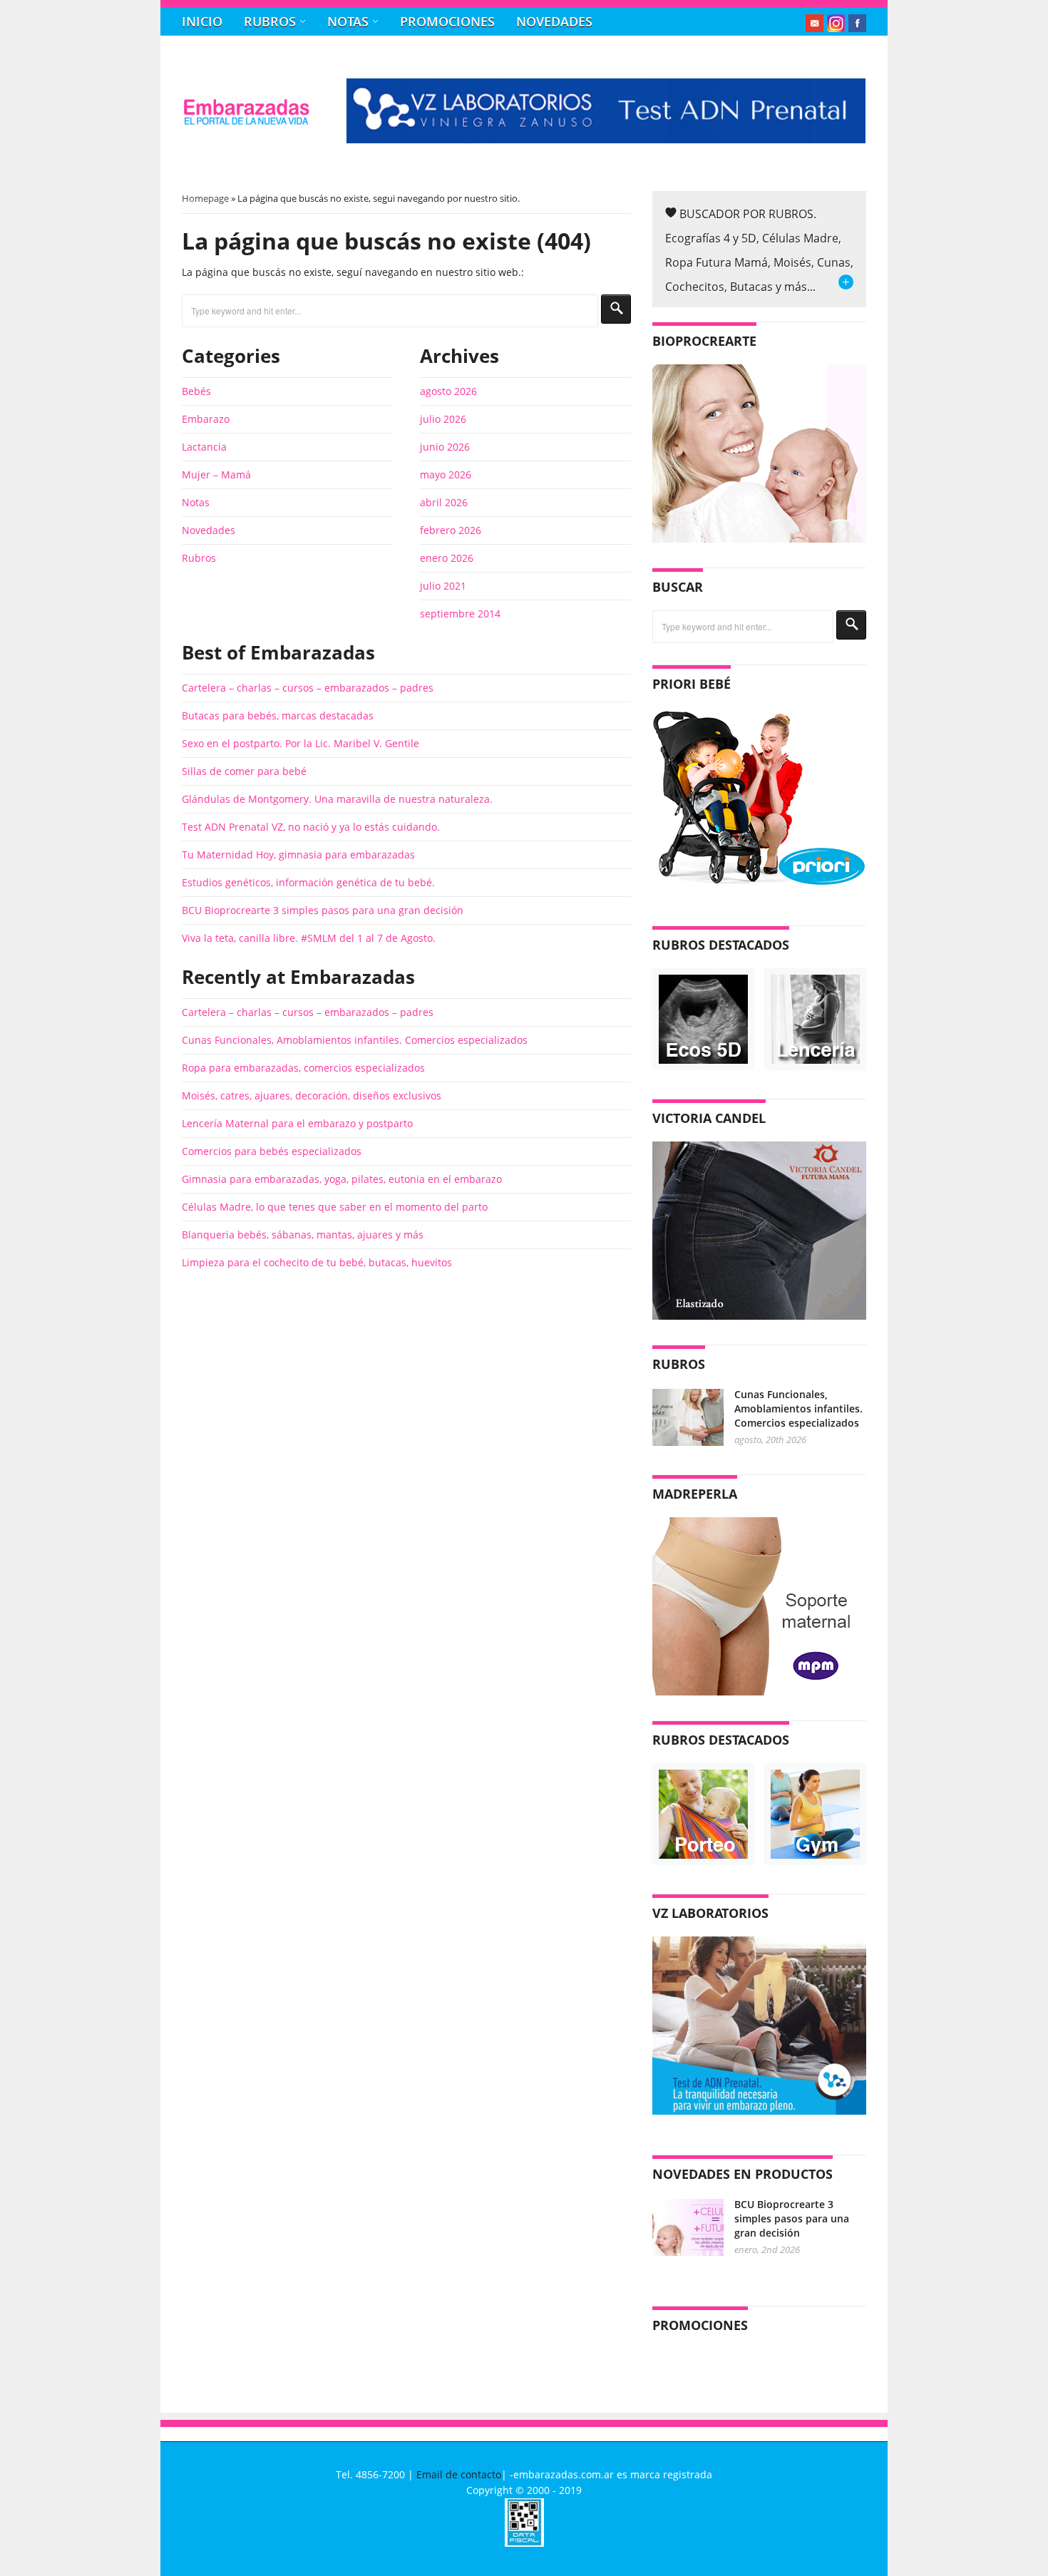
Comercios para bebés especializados (272, 1151)
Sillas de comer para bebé (244, 771)
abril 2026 (444, 502)
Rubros (270, 21)
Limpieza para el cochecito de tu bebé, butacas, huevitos (317, 1262)
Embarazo (206, 419)
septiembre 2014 (460, 614)
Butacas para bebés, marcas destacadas (278, 715)
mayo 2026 (446, 474)
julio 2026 (443, 419)
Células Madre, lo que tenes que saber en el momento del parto (335, 1207)
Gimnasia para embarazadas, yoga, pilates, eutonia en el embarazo (342, 1179)
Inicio (202, 21)
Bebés (196, 391)
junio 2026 (445, 447)
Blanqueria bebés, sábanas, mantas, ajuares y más (303, 1235)
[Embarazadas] (246, 122)
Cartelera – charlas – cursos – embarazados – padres (308, 688)
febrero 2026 (451, 530)
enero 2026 (447, 558)
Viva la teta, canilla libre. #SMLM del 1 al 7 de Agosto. (309, 938)
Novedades (554, 21)
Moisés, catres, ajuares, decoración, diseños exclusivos (312, 1095)
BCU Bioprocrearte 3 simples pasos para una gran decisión (323, 910)
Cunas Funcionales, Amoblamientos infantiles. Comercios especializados (355, 1040)
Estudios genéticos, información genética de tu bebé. (308, 882)
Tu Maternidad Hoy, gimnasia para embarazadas (298, 855)
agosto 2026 (448, 391)
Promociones (447, 21)
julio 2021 (443, 586)
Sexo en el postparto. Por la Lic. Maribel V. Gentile (300, 743)
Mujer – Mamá (216, 474)
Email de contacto (459, 2474)
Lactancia (204, 447)
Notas (348, 21)
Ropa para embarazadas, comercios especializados (303, 1068)
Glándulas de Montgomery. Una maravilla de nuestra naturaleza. (337, 799)
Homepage (205, 198)
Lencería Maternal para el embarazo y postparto (297, 1123)
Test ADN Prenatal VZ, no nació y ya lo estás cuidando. (311, 827)
